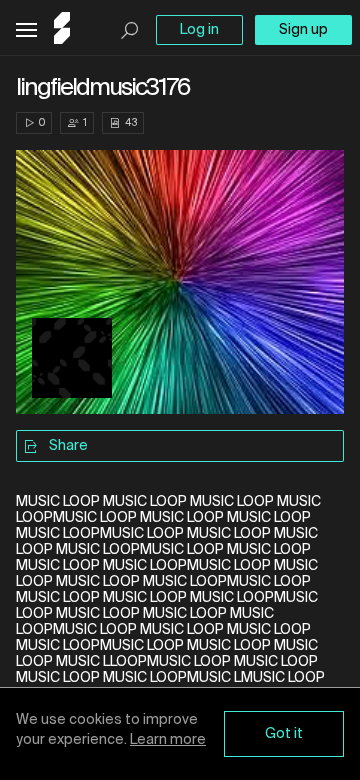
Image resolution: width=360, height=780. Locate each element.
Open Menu (26, 30)
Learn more (168, 740)
